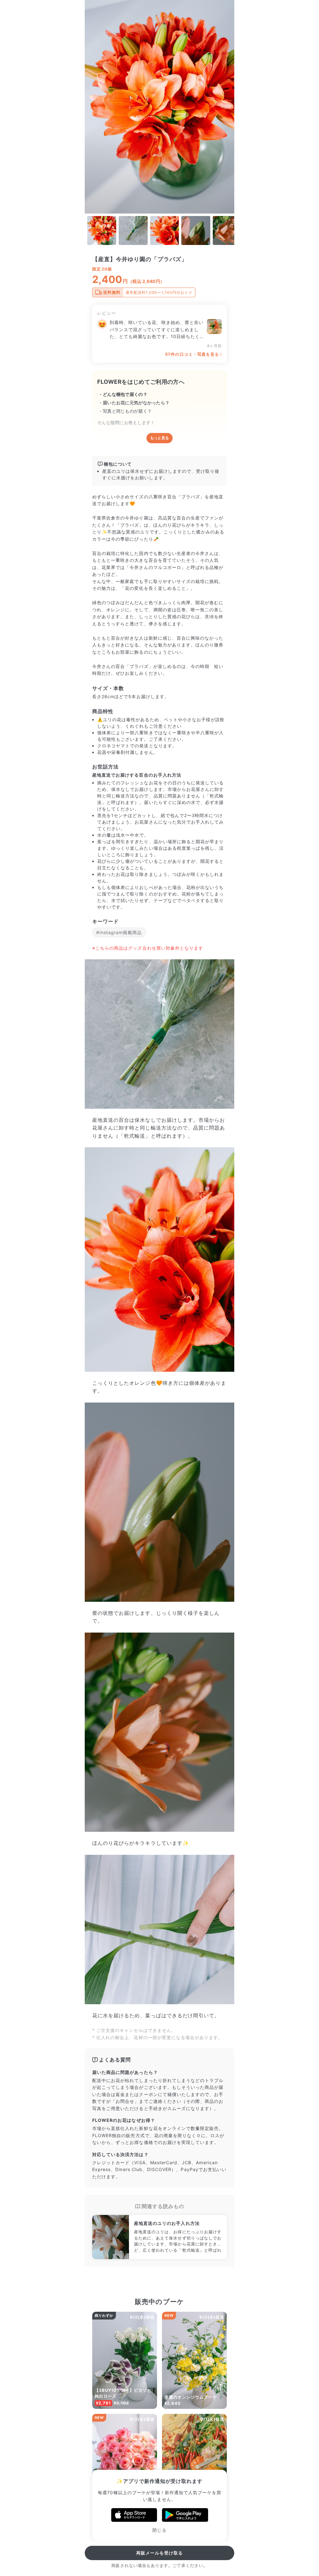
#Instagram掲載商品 (119, 932)
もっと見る (159, 438)
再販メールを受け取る (160, 2553)
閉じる (159, 2530)
